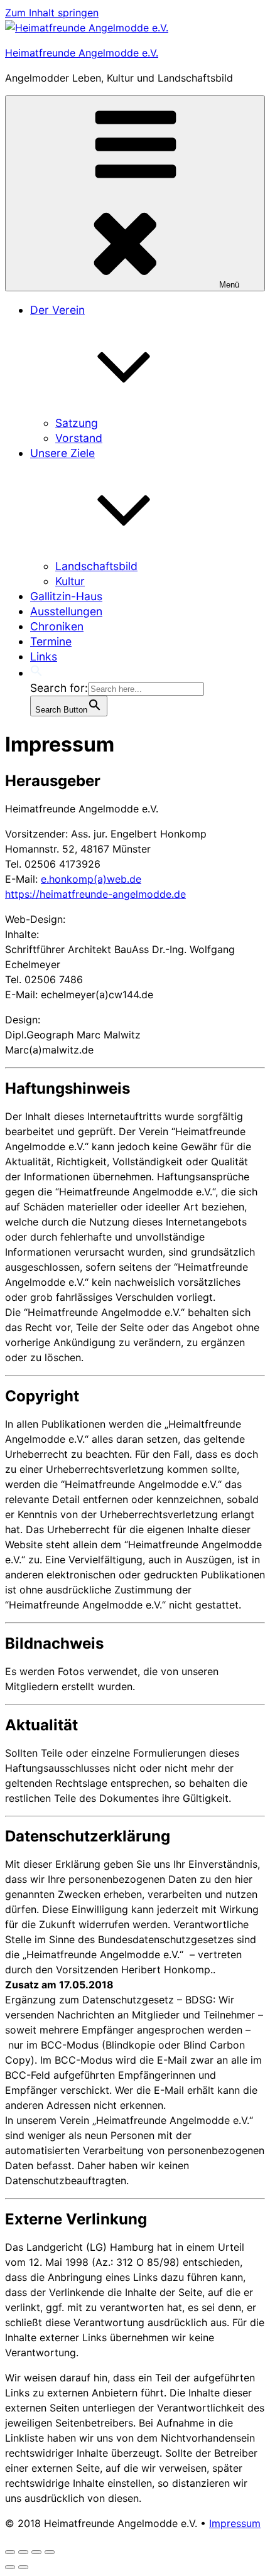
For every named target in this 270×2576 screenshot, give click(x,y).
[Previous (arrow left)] (10, 2567)
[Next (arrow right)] (23, 2567)
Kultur (70, 581)
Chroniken (57, 626)
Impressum (235, 2523)
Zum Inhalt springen (52, 13)
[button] (36, 673)
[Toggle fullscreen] (36, 2552)
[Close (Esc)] (10, 2552)
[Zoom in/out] (50, 2552)
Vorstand (79, 438)
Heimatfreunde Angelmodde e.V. (82, 53)
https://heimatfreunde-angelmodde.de (95, 894)
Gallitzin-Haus (66, 596)
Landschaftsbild (96, 566)
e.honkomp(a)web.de (91, 879)
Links (44, 656)
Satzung (77, 423)
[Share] (23, 2552)
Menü (229, 285)
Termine (51, 641)
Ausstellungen (66, 611)
